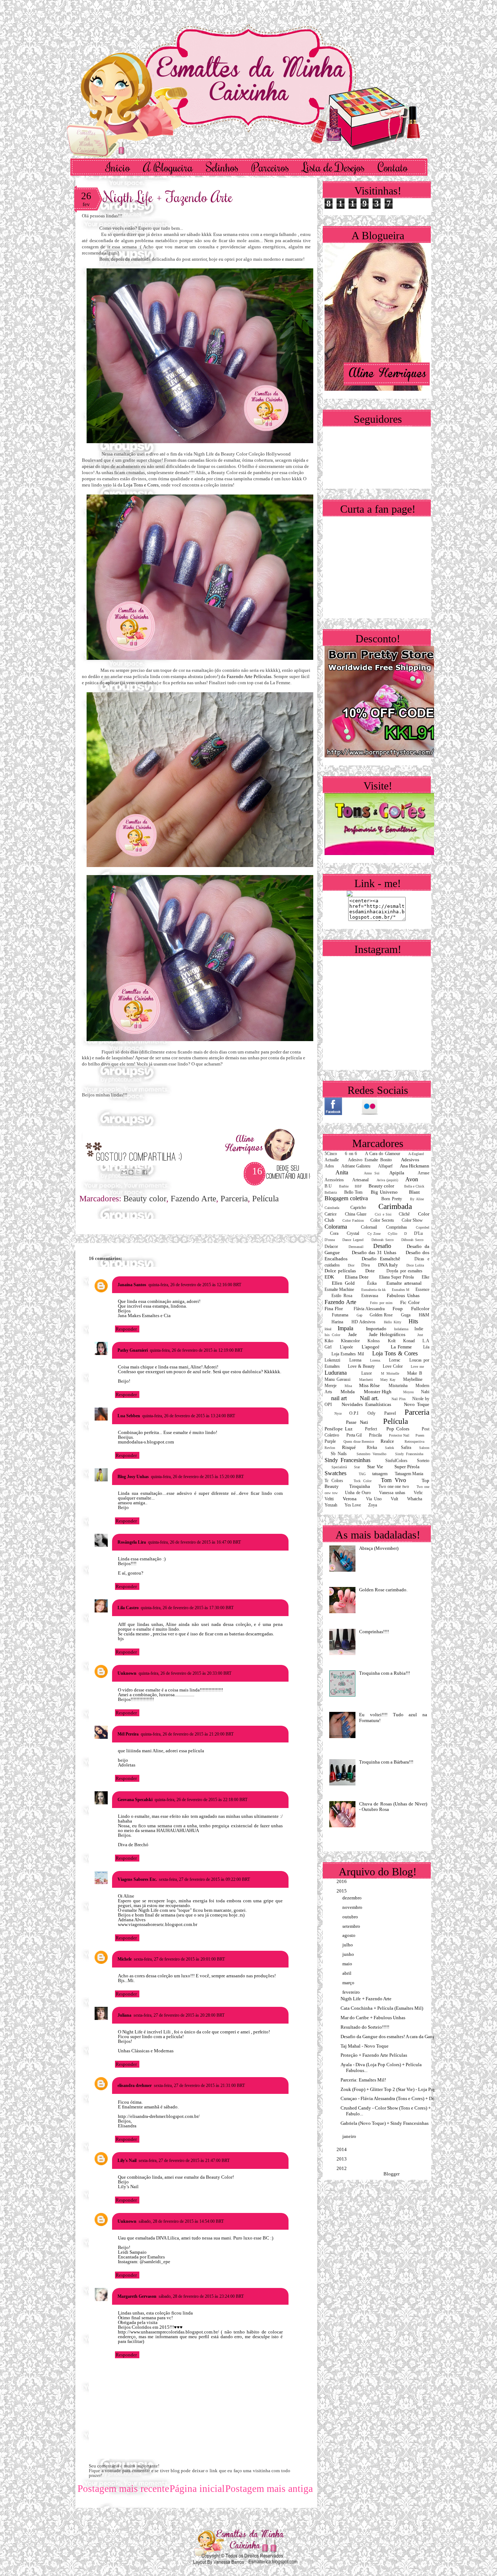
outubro (351, 1917)
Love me (417, 1366)
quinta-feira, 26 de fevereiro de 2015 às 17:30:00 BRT (187, 1608)
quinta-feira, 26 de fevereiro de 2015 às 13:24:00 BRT (189, 1416)
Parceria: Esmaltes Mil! (363, 2080)
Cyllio (393, 1234)
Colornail (369, 1227)
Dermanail (356, 1247)
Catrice (331, 1214)
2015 (342, 1891)
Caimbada (332, 1208)
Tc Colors (334, 1481)
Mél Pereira (128, 1734)
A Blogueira (168, 167)
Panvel (390, 1413)
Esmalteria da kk (373, 1290)
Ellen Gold (343, 1283)
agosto (349, 1935)
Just (420, 1335)
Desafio (382, 1246)
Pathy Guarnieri (133, 1350)
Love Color (393, 1366)
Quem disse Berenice (359, 1441)
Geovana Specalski (135, 1800)
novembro (353, 1907)
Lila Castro (128, 1608)
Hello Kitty (393, 1322)
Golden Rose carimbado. (383, 1590)
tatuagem (380, 1474)
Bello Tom (353, 1192)
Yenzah (331, 1505)
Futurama (340, 1315)
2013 (342, 2159)
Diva (365, 1265)
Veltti (329, 1499)
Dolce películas (340, 1271)
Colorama (336, 1227)
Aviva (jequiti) (387, 1180)
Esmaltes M (401, 1290)
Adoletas (127, 1765)
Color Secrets (382, 1220)
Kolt (392, 1341)
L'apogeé (371, 1347)
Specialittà (339, 1467)
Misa (348, 1386)
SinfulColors (396, 1461)
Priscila (375, 1435)
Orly (371, 1413)
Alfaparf (385, 1166)
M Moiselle (390, 1373)
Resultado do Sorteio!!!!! (365, 2027)
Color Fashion (353, 1220)
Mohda (348, 1392)
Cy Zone (374, 1234)
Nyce (338, 1413)
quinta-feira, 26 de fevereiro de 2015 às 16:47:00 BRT (194, 1542)
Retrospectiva (414, 1441)
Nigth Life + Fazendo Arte (168, 196)
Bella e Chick (414, 1186)
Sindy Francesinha (409, 1454)
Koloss (374, 1341)
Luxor (367, 1373)
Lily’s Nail (128, 2187)
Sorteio (423, 1461)
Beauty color (145, 1199)
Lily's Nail (127, 2161)
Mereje (331, 1386)
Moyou (408, 1392)
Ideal (328, 1329)
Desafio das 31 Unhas (374, 1252)
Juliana (124, 2015)
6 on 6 (351, 1154)
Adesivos (410, 1160)
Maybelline (413, 1380)
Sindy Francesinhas (347, 1460)
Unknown (127, 1673)
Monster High (378, 1392)
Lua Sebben (129, 1416)
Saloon (424, 1448)
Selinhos (222, 167)
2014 (342, 2149)
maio (348, 1964)
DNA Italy (388, 1265)
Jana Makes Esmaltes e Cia (144, 1315)
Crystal (353, 1234)
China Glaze (356, 1214)
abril (347, 1973)
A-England (416, 1154)
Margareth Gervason (137, 2296)
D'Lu (418, 1234)
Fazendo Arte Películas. (250, 676)
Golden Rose (381, 1315)
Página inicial (197, 2489)
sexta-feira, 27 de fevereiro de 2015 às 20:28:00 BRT (179, 2015)
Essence (422, 1290)
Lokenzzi (332, 1360)
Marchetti (366, 1380)
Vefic (418, 1493)
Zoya (373, 1505)
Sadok (389, 1448)
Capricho (358, 1208)
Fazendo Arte (193, 1199)
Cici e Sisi (383, 1214)
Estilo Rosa (342, 1296)
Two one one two (394, 1487)
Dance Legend (353, 1240)
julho (348, 1945)
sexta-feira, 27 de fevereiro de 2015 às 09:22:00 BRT (204, 1879)
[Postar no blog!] (131, 1172)
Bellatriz (331, 1192)
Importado (376, 1329)
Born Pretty (391, 1199)
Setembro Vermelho (371, 1454)
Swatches (335, 1473)
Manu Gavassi (337, 1380)
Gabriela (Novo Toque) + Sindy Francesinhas (385, 2123)
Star (357, 1467)
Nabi (425, 1392)
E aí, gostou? (131, 1573)
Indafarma (401, 1329)
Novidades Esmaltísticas (366, 1404)
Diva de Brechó (133, 1845)
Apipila (397, 1173)
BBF (358, 1186)
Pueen (420, 1435)
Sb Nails (339, 1454)
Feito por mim (381, 1303)
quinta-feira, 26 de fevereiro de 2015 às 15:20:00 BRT (197, 1477)
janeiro (350, 2136)
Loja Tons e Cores (141, 485)
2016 (342, 1881)
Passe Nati (357, 1422)
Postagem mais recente (123, 2489)
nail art (339, 1398)
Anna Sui (372, 1173)
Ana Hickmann (415, 1166)
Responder (126, 1329)
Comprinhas (397, 1227)
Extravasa (370, 1296)
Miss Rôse (369, 1385)
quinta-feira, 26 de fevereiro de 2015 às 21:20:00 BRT (187, 1734)
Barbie (344, 1186)
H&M (424, 1315)
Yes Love (353, 1505)
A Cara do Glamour (383, 1154)
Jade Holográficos (387, 1334)
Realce (387, 1441)
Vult (394, 1499)
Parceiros (270, 167)
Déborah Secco (412, 1240)
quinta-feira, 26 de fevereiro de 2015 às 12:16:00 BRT (195, 1285)
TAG (362, 1474)
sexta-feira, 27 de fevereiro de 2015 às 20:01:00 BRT (179, 1959)
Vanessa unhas (392, 1493)
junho (349, 1954)
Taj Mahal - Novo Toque (365, 2046)
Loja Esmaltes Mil (348, 1354)
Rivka (372, 1448)
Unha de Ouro (358, 1493)
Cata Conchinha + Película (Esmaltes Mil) (382, 2008)
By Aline (417, 1199)
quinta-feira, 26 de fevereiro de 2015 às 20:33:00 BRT (185, 1673)
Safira (406, 1448)
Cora (334, 1234)
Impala (345, 1328)
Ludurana (336, 1373)
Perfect (371, 1429)
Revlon (330, 1448)
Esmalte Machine (339, 1290)
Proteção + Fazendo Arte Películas (374, 2055)
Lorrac (395, 1360)
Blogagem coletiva (346, 1198)
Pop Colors (398, 1429)
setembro (352, 1926)
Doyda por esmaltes (404, 1271)
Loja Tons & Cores (395, 1353)
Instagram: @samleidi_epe (144, 2262)
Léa (426, 1347)
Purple (330, 1441)
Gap (359, 1315)
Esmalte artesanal (404, 1283)
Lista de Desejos (333, 167)
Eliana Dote (357, 1277)
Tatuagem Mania (409, 1474)
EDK (329, 1277)
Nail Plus (399, 1399)
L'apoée (346, 1347)
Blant (414, 1192)
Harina (337, 1322)
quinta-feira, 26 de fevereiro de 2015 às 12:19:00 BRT (196, 1350)
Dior (351, 1265)
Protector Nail (399, 1435)
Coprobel (423, 1227)
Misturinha (398, 1386)
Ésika (372, 1283)
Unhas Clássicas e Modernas (146, 2051)
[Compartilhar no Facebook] (145, 1172)
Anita (342, 1172)
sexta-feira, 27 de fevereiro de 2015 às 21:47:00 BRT (184, 2161)
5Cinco (331, 1154)
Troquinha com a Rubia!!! (385, 1673)
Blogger (391, 2174)
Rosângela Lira (132, 1542)
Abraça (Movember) (379, 1548)
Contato (393, 167)
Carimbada (395, 1206)
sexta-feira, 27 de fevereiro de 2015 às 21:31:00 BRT (199, 2085)
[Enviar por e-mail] (124, 1172)
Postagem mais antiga (269, 2489)
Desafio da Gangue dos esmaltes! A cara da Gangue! (391, 2037)
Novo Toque (417, 1404)
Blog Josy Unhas (133, 1477)
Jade (353, 1334)
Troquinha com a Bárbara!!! (386, 1762)
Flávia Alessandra (369, 1309)
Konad (409, 1341)
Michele (125, 1959)
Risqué (349, 1447)
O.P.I (354, 1413)
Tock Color (363, 1481)
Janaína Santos (132, 1285)
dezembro (353, 1898)
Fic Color (410, 1302)
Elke (426, 1277)
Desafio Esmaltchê (381, 1259)
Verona (350, 1499)
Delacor (331, 1247)
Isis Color (332, 1335)
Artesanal (360, 1180)
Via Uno (374, 1499)
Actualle (332, 1160)
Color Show (412, 1220)
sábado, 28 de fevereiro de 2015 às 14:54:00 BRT (181, 2221)
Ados (329, 1166)
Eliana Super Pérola (396, 1277)
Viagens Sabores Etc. (137, 1879)
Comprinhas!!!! (374, 1632)
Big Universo (384, 1192)
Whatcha (415, 1499)
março (349, 1983)
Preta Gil (354, 1435)
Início (118, 167)
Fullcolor (420, 1309)
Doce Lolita (415, 1265)
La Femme (401, 1347)
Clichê (404, 1214)
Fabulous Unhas (403, 1295)
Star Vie (375, 1467)
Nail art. (369, 1398)
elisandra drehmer (135, 2085)
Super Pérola (407, 1467)
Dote (370, 1271)
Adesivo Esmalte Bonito (370, 1160)
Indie (419, 1329)
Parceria (234, 1199)
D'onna (330, 1240)
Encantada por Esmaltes (141, 2257)
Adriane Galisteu (356, 1166)
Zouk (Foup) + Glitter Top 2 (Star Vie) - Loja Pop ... (390, 2089)
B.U (328, 1186)
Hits (413, 1321)
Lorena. (375, 1360)
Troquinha (360, 1486)
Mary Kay (388, 1380)
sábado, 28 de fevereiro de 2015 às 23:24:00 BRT (201, 2296)
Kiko (329, 1341)
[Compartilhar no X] (138, 1172)
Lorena (355, 1360)
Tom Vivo (393, 1480)
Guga (406, 1315)
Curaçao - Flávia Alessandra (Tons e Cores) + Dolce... (392, 2098)
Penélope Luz (339, 1429)
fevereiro (352, 1992)
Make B (415, 1373)
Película (265, 1199)
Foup (398, 1309)
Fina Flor (334, 1309)
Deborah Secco (383, 1240)
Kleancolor (350, 1341)
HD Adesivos (364, 1322)
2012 (342, 2168)
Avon (412, 1179)
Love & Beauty (361, 1366)
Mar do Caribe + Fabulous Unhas (373, 2018)
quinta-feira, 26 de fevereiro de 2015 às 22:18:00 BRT (201, 1800)
